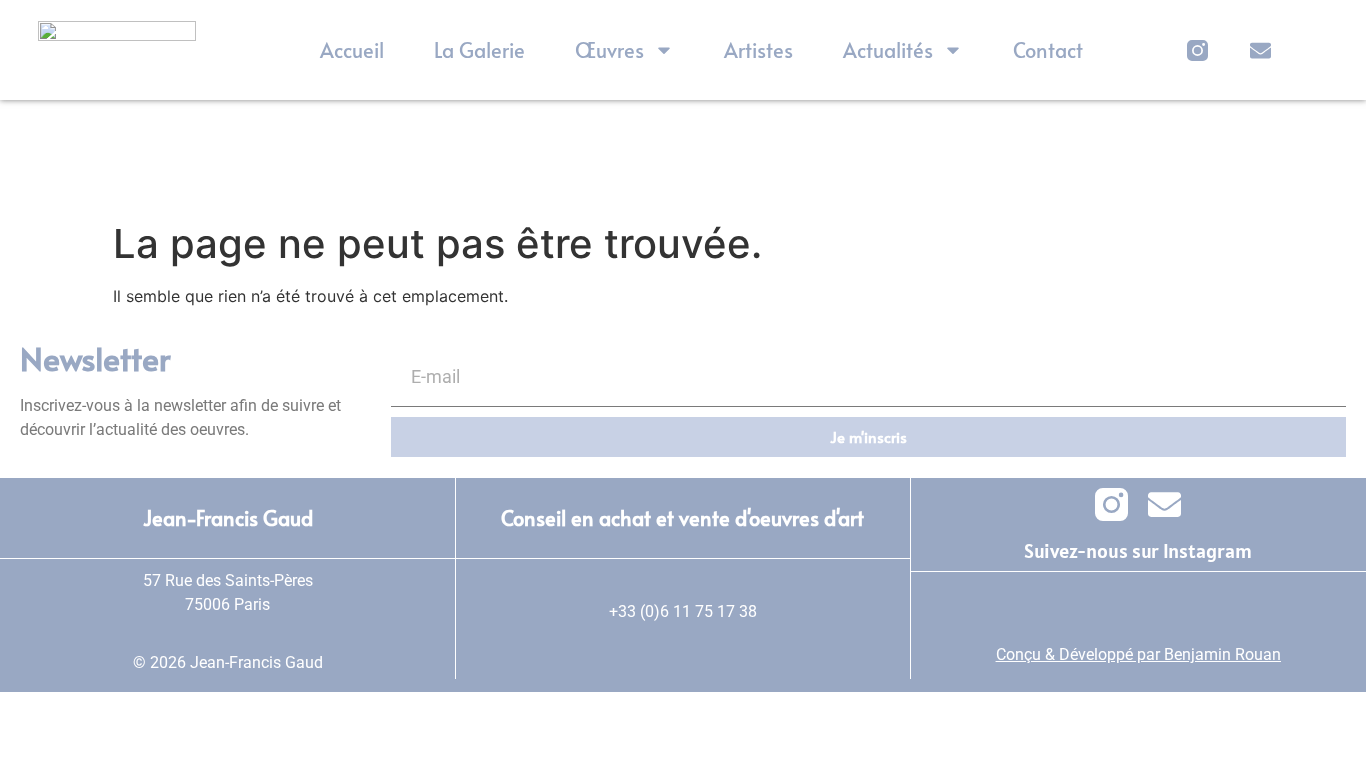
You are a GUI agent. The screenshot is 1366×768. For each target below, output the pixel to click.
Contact (1048, 50)
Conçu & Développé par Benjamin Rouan (1138, 654)
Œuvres (609, 50)
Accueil (352, 50)
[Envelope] (1260, 50)
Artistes (758, 50)
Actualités (888, 50)
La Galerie (479, 50)
